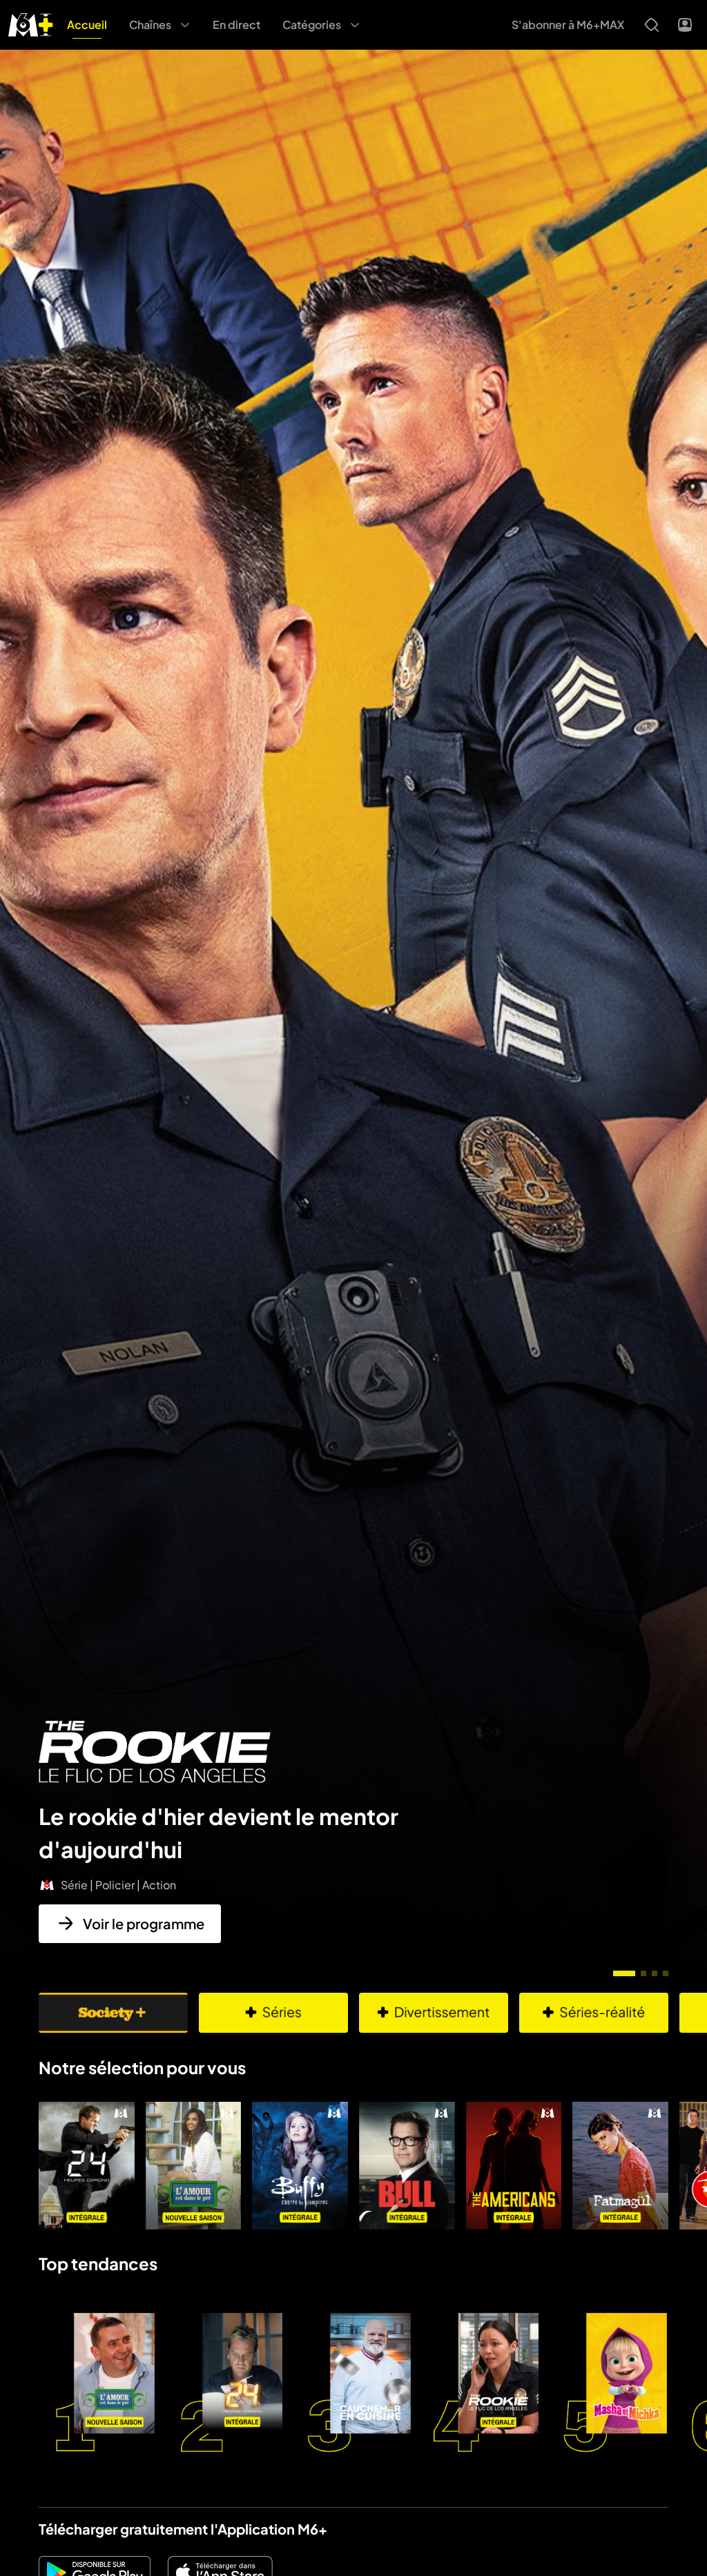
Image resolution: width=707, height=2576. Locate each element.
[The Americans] (514, 2166)
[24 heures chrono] (87, 2166)
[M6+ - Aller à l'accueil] (31, 23)
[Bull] (407, 2166)
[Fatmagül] (620, 2166)
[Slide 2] (643, 1973)
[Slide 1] (624, 1973)
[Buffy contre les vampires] (300, 2166)
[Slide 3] (655, 1973)
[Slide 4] (666, 1973)
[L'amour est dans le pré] (194, 2166)
